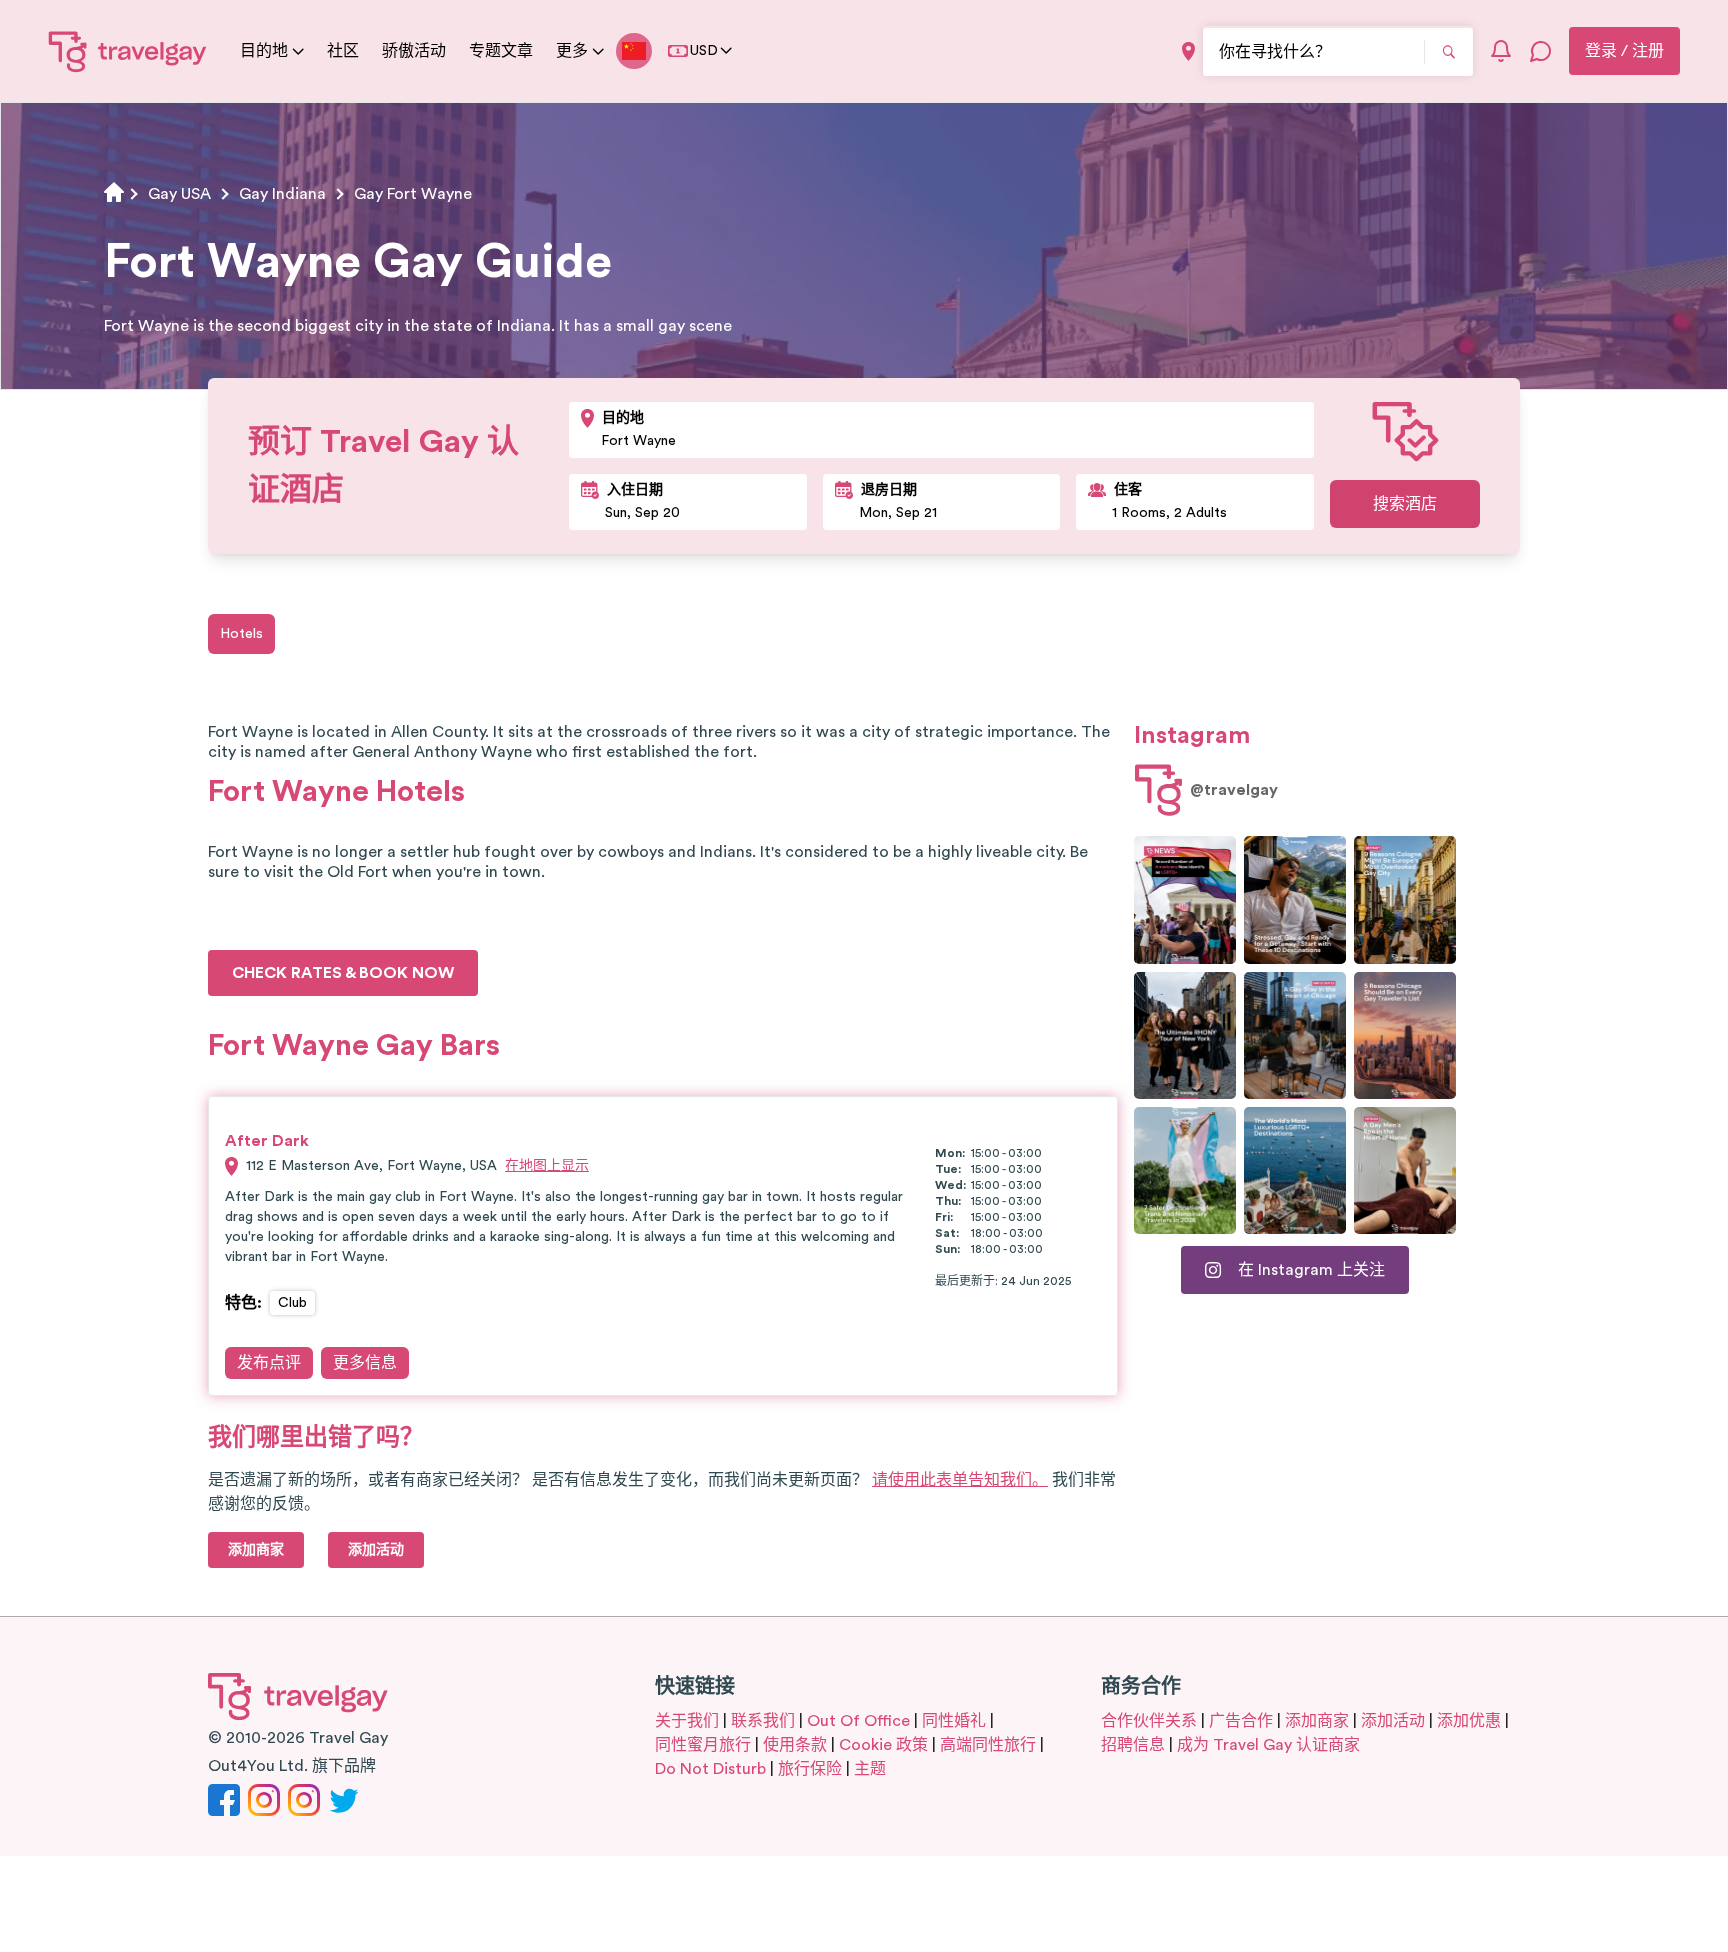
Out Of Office (858, 1721)
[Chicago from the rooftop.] (1295, 1035)
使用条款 (795, 1745)
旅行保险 (810, 1769)
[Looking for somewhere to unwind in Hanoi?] (1405, 1170)
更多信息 (365, 1363)
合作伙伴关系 (1149, 1721)
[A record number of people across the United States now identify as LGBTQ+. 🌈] (1185, 899)
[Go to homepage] (128, 51)
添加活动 (1393, 1721)
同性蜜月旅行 (703, 1745)
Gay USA (179, 194)
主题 (870, 1769)
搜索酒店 (1405, 504)
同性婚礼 (954, 1721)
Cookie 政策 (883, 1745)
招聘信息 (1133, 1745)
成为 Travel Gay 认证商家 (1268, 1745)
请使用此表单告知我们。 (960, 1480)
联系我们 (763, 1721)
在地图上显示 (547, 1166)
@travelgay (1234, 790)
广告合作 (1241, 1721)
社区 (343, 51)
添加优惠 (1469, 1721)
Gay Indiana (282, 194)
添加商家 (1317, 1721)
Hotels (241, 634)
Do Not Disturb (710, 1769)
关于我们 (687, 1721)
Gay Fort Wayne (413, 194)
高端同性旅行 (988, 1745)
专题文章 (501, 51)
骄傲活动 (414, 51)
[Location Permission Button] (1188, 51)
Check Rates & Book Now (343, 973)
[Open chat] (1541, 51)
